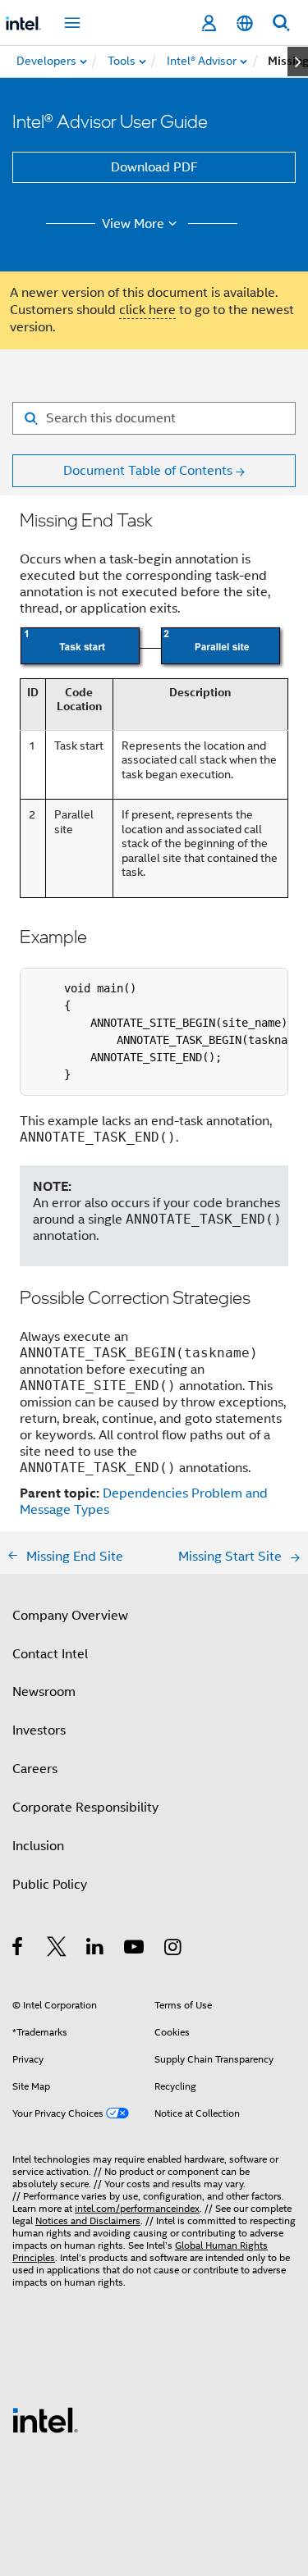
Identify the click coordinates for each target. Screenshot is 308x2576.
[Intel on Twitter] (57, 1949)
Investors (39, 1730)
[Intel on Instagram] (174, 1949)
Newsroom (44, 1692)
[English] (245, 23)
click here (147, 310)
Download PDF (154, 167)
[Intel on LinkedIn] (96, 1949)
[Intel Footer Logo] (45, 2419)
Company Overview (70, 1616)
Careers (35, 1769)
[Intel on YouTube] (135, 1949)
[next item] (298, 62)
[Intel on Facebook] (18, 1949)
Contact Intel (50, 1654)
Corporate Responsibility (85, 1808)
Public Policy (50, 1885)
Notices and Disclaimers (88, 2220)
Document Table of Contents (148, 471)
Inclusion (38, 1846)
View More (133, 224)
